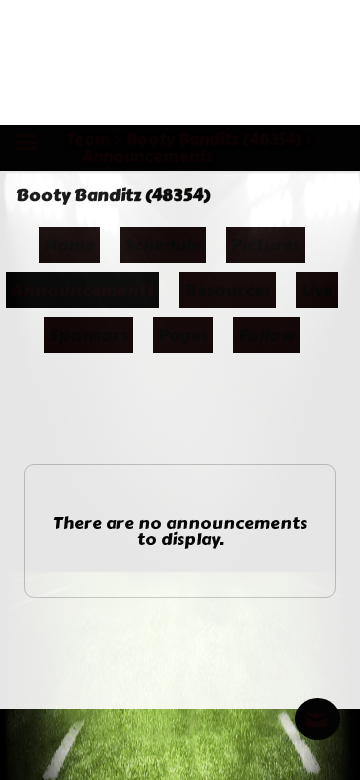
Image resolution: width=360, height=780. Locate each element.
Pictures (265, 245)
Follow (266, 335)
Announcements (82, 290)
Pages (183, 335)
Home (69, 245)
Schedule (163, 245)
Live (317, 290)
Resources (227, 290)
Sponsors (88, 335)
